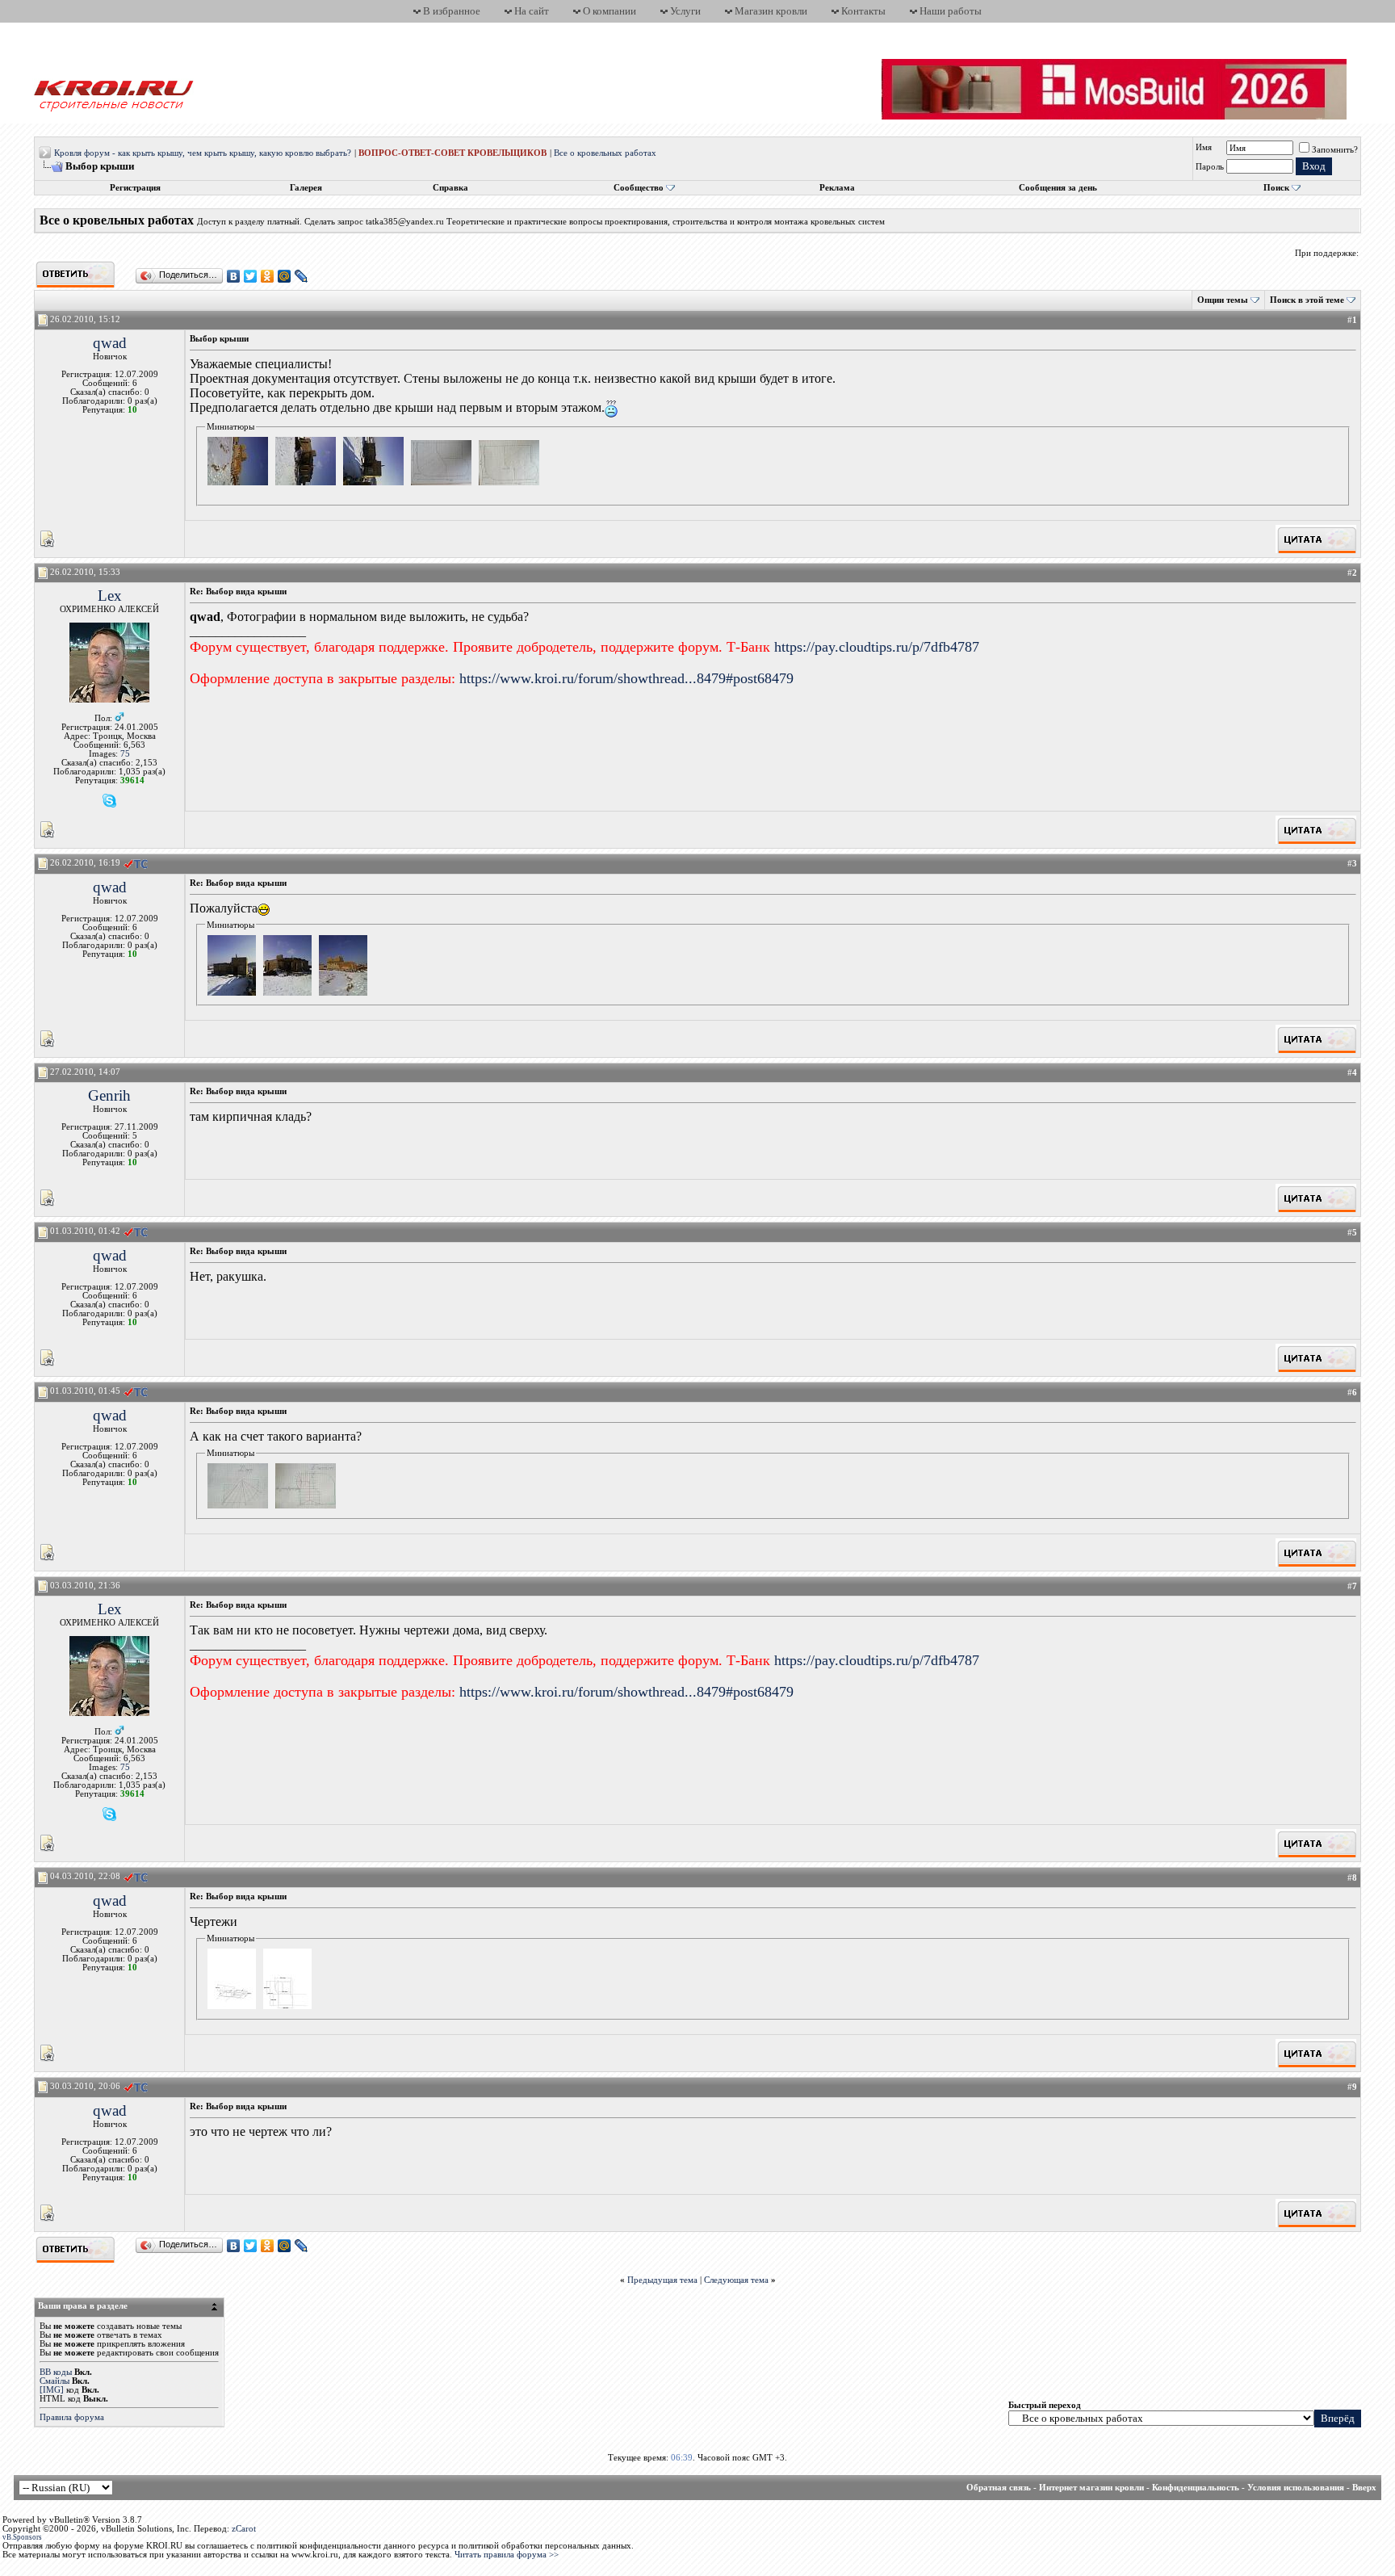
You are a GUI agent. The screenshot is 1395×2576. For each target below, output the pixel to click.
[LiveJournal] (302, 276)
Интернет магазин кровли (1091, 2488)
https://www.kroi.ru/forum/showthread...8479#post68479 (626, 678)
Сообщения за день (1058, 188)
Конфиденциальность (1196, 2488)
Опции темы (1223, 300)
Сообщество (639, 188)
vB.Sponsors (22, 2537)
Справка (450, 188)
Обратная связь (999, 2488)
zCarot (244, 2529)
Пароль (1210, 167)
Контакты (863, 11)
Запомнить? (1335, 150)
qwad (110, 343)
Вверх (1364, 2488)
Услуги (685, 11)
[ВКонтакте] (234, 276)
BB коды (56, 2372)
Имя (1204, 147)
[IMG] (52, 2390)
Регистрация (135, 188)
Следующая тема (736, 2280)
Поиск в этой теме (1307, 300)
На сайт (532, 11)
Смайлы (54, 2381)
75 (125, 754)
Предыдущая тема (662, 2280)
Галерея (306, 188)
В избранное (452, 11)
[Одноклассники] (268, 276)
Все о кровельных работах (605, 153)
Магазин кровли (771, 11)
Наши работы (951, 11)
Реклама (837, 188)
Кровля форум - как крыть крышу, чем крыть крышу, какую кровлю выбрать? (203, 153)
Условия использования (1296, 2488)
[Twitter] (251, 276)
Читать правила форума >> (507, 2555)
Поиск (1276, 188)
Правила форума (72, 2417)
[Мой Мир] (285, 276)
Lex (110, 596)
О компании (610, 11)
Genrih (109, 1095)
